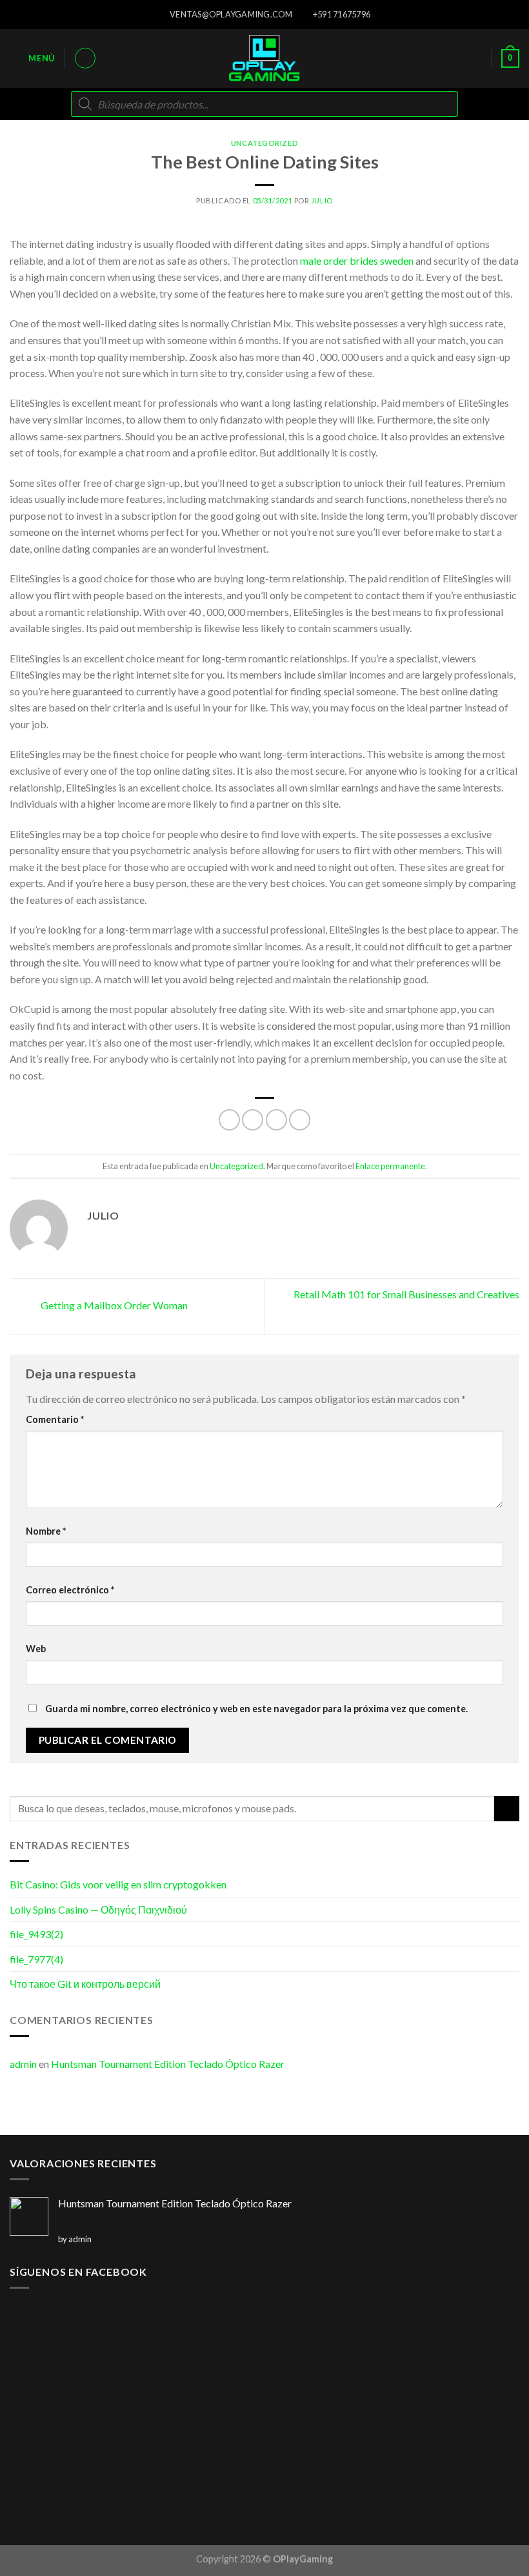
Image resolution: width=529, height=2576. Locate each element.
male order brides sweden (357, 261)
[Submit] (507, 1809)
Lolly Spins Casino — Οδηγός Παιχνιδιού (98, 1909)
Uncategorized (264, 143)
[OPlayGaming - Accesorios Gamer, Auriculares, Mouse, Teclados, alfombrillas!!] (264, 58)
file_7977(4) (36, 1959)
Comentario (55, 1419)
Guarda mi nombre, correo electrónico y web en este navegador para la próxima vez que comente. (256, 1709)
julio (322, 200)
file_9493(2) (36, 1934)
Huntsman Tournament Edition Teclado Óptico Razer (168, 2064)
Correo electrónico (70, 1590)
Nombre (46, 1531)
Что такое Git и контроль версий (85, 1984)
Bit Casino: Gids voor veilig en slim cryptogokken (118, 1884)
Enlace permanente (390, 1166)
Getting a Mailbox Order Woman (113, 1305)
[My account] (85, 58)
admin (23, 2064)
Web (36, 1649)
